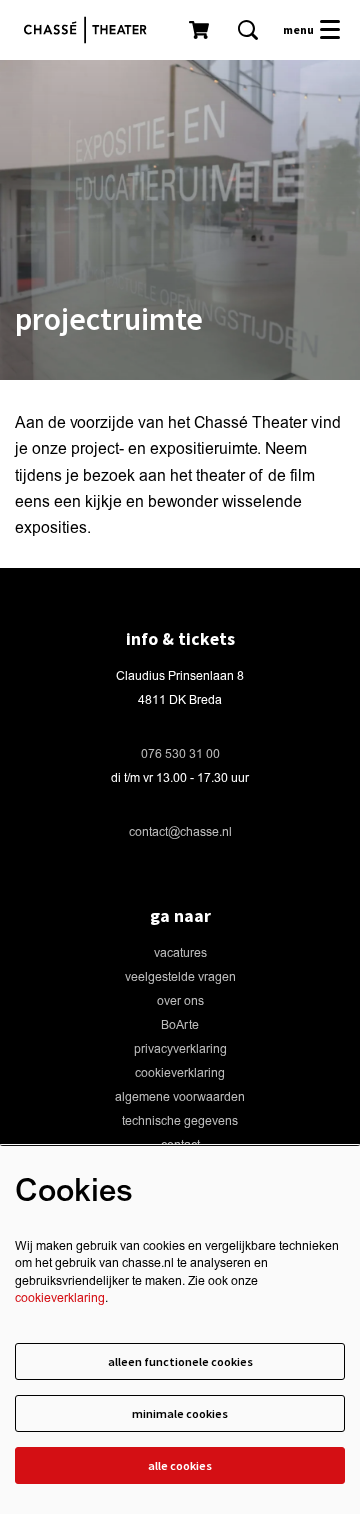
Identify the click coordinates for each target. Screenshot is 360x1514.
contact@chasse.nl (180, 832)
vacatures (180, 953)
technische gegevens (180, 1121)
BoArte (180, 1025)
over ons (180, 1001)
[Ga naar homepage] (89, 30)
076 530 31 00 (180, 754)
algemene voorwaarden (180, 1097)
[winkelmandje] (201, 30)
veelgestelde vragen (180, 977)
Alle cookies (180, 1465)
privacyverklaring (180, 1049)
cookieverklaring (180, 1073)
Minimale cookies (180, 1413)
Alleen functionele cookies (180, 1361)
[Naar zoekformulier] (248, 30)
